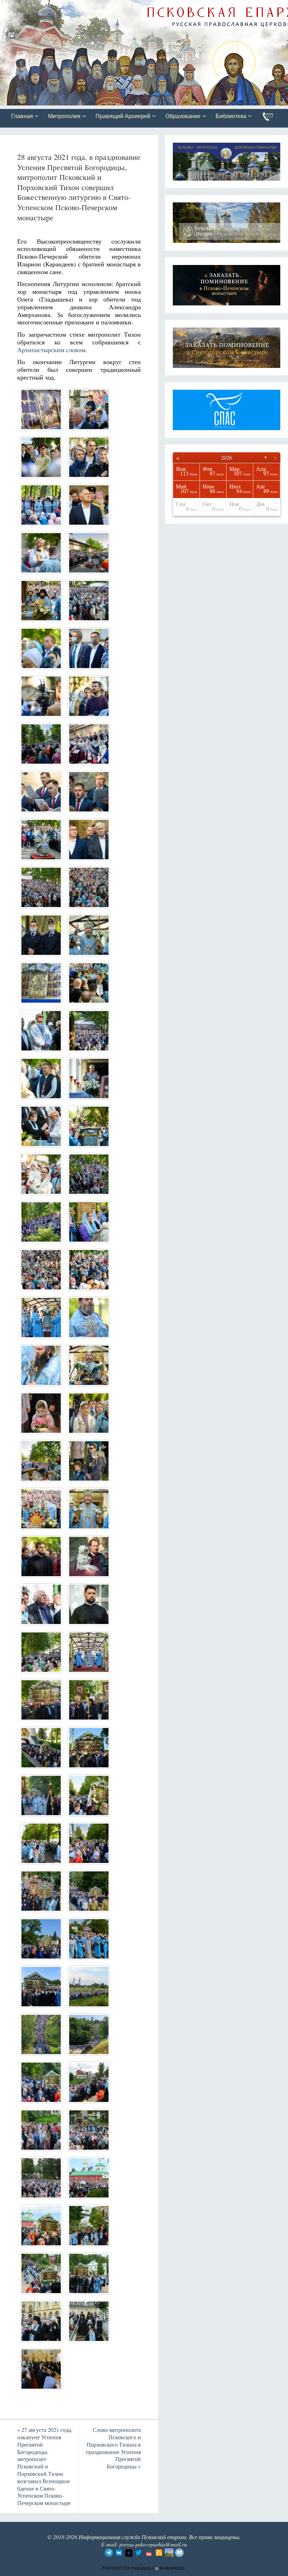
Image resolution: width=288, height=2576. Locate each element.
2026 (227, 457)
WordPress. (173, 2568)
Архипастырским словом (51, 350)
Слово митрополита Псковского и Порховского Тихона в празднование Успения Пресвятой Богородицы (113, 2448)
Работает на (117, 2568)
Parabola (143, 2568)
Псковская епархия (99, 6)
